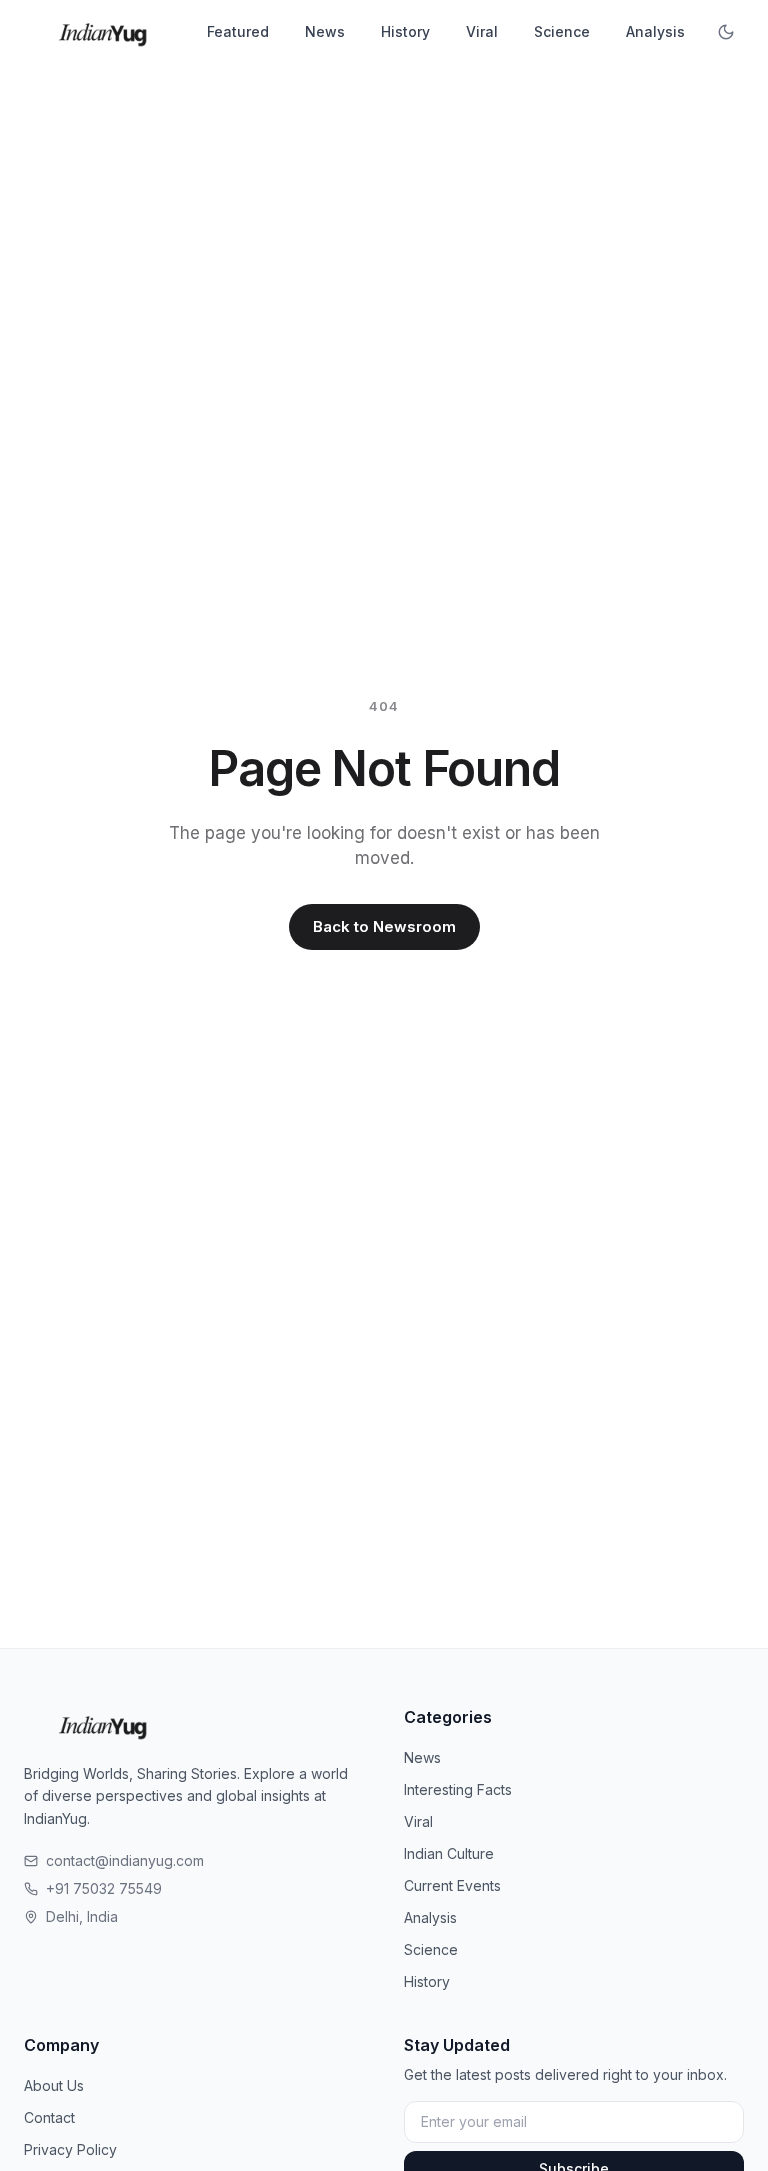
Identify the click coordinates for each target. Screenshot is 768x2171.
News (325, 31)
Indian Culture (449, 1853)
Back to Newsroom (384, 926)
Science (562, 31)
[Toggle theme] (726, 32)
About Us (54, 2085)
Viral (482, 31)
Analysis (655, 31)
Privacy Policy (70, 2149)
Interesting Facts (458, 1789)
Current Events (452, 1885)
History (405, 31)
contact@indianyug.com (125, 1860)
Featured (238, 31)
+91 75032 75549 (104, 1888)
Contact (49, 2117)
